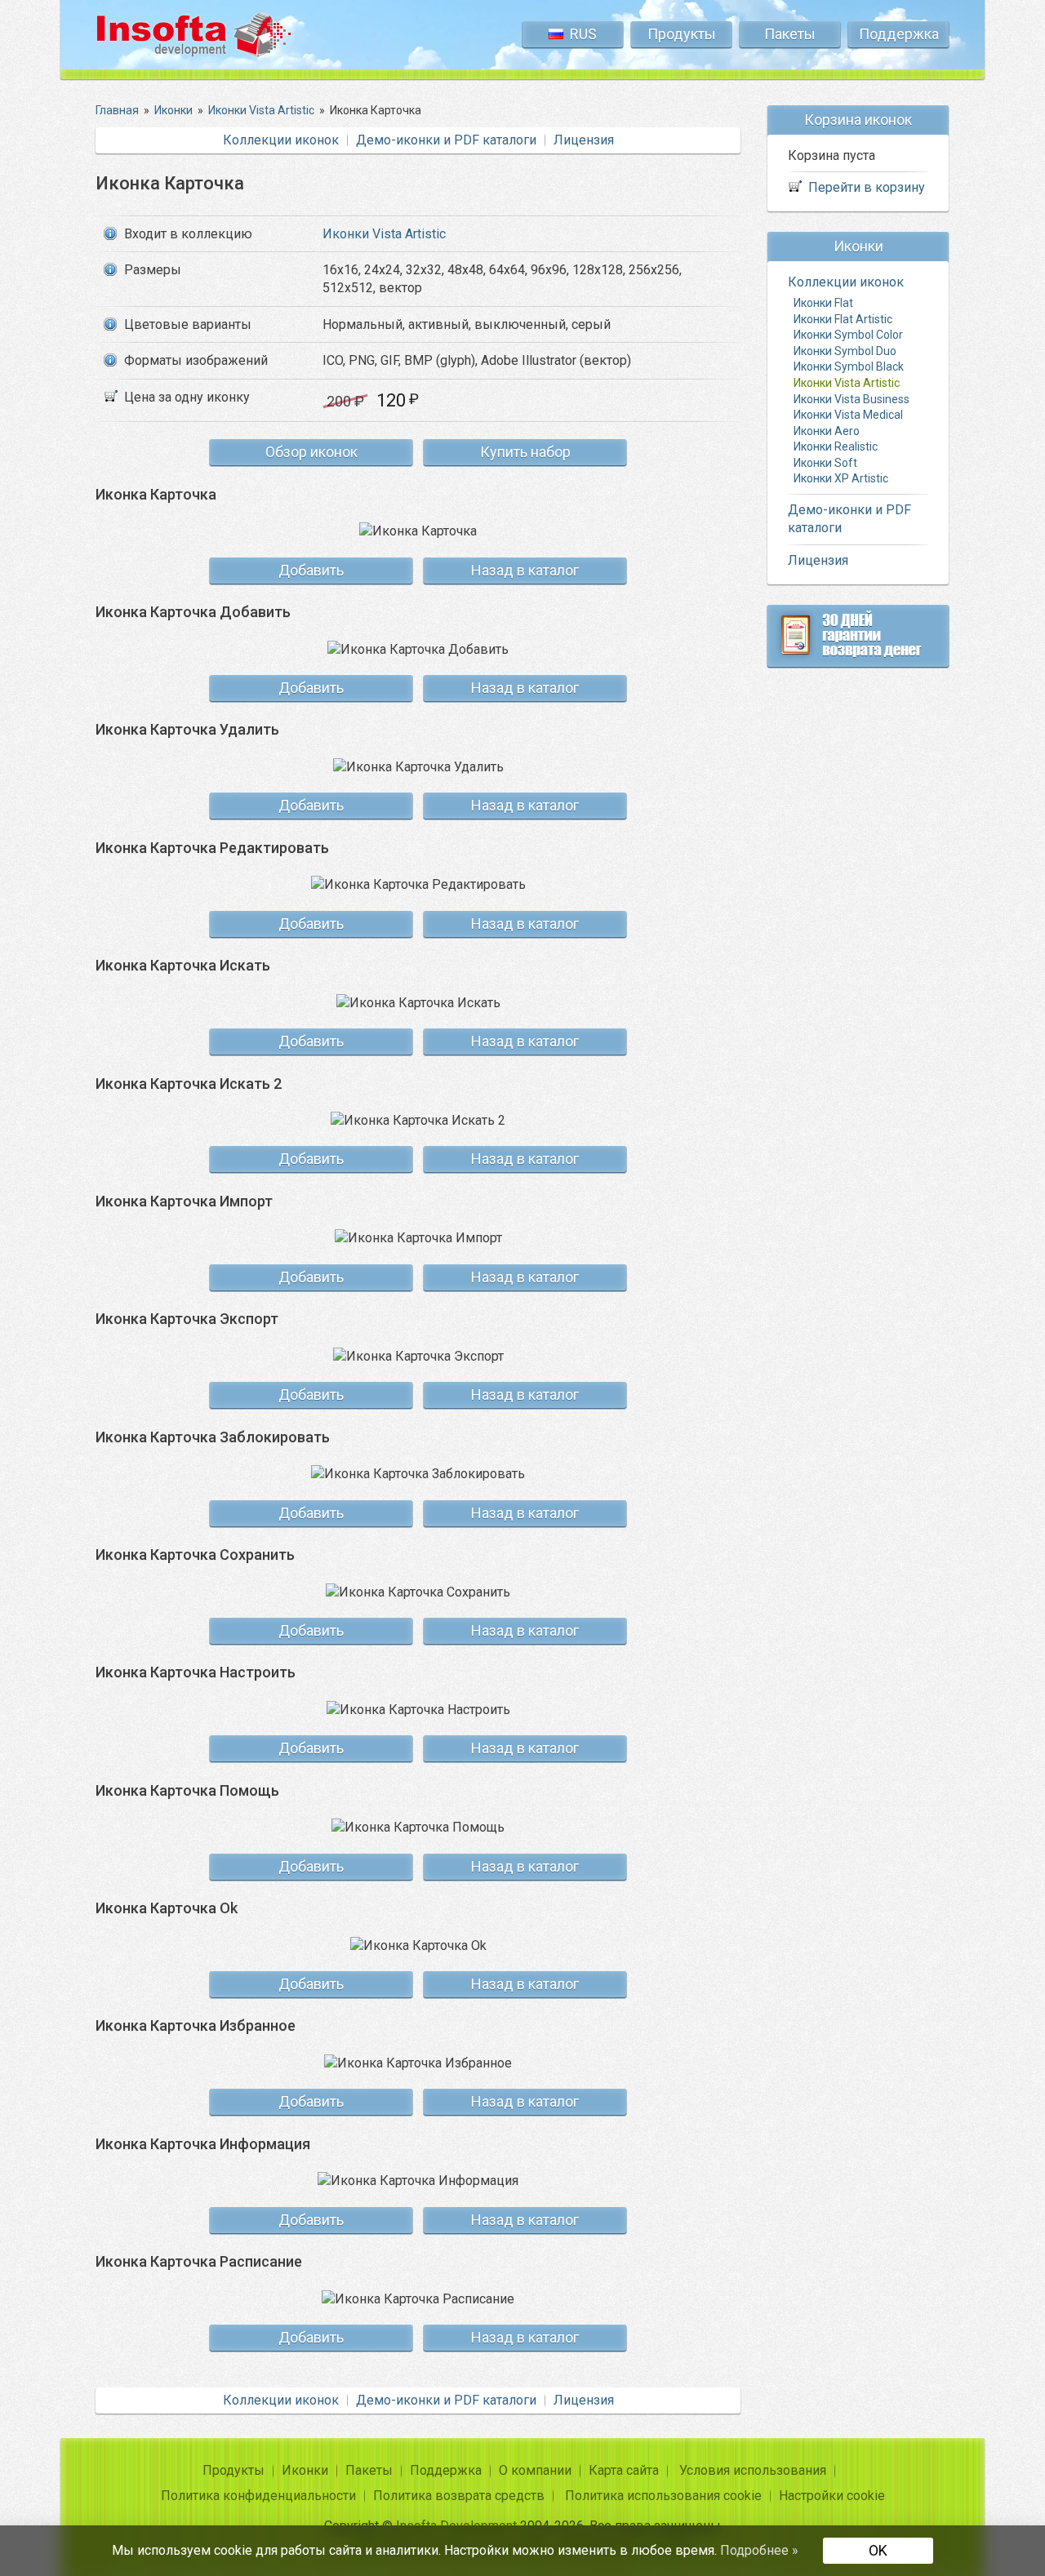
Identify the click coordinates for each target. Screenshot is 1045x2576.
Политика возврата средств (459, 2496)
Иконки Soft (825, 462)
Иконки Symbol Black (849, 366)
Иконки (305, 2470)
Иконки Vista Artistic (384, 234)
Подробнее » (759, 2550)
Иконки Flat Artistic (843, 318)
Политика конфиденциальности (258, 2496)
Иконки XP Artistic (841, 478)
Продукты (682, 34)
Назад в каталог (525, 570)
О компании (535, 2470)
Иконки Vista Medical (848, 415)
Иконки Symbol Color (848, 335)
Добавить (311, 570)
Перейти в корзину (867, 187)
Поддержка (899, 34)
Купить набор (525, 452)
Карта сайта (624, 2470)
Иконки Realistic (836, 446)
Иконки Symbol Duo (845, 350)
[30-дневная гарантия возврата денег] (858, 636)
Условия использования (753, 2470)
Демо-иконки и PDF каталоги (446, 140)
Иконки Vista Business (852, 398)
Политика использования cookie (663, 2496)
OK (878, 2550)
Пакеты (790, 34)
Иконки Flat (823, 303)
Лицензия (584, 140)
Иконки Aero (827, 430)
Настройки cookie (832, 2496)
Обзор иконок (311, 452)
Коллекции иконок (281, 140)
